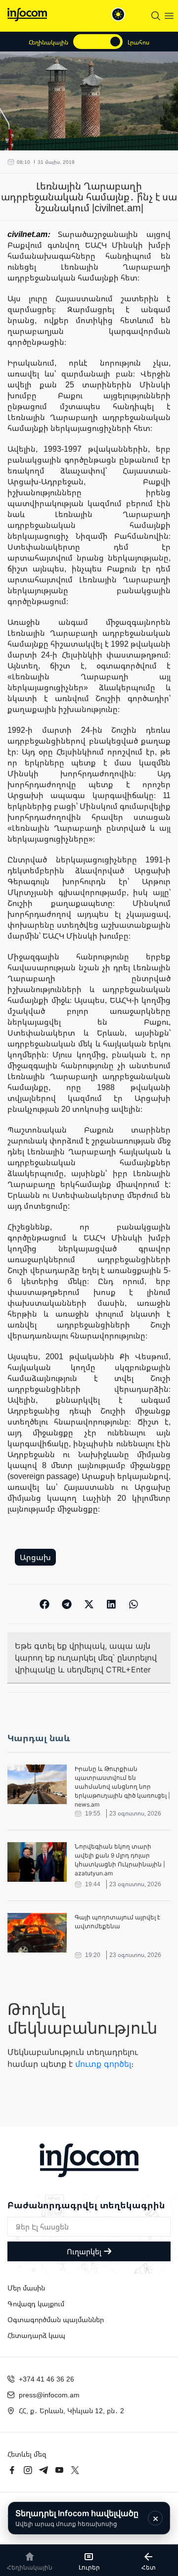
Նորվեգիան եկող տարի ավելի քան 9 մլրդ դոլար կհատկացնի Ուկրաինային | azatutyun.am (120, 1860)
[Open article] (37, 1784)
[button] (45, 1604)
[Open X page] (75, 2470)
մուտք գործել (103, 2064)
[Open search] (156, 16)
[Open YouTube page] (59, 2470)
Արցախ (35, 1557)
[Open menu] (169, 16)
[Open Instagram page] (28, 2470)
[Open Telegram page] (44, 2470)
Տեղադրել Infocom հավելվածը (77, 2518)
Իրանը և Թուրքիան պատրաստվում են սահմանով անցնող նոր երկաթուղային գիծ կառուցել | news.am (122, 1787)
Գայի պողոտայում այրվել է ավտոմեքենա (117, 1922)
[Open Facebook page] (12, 2470)
